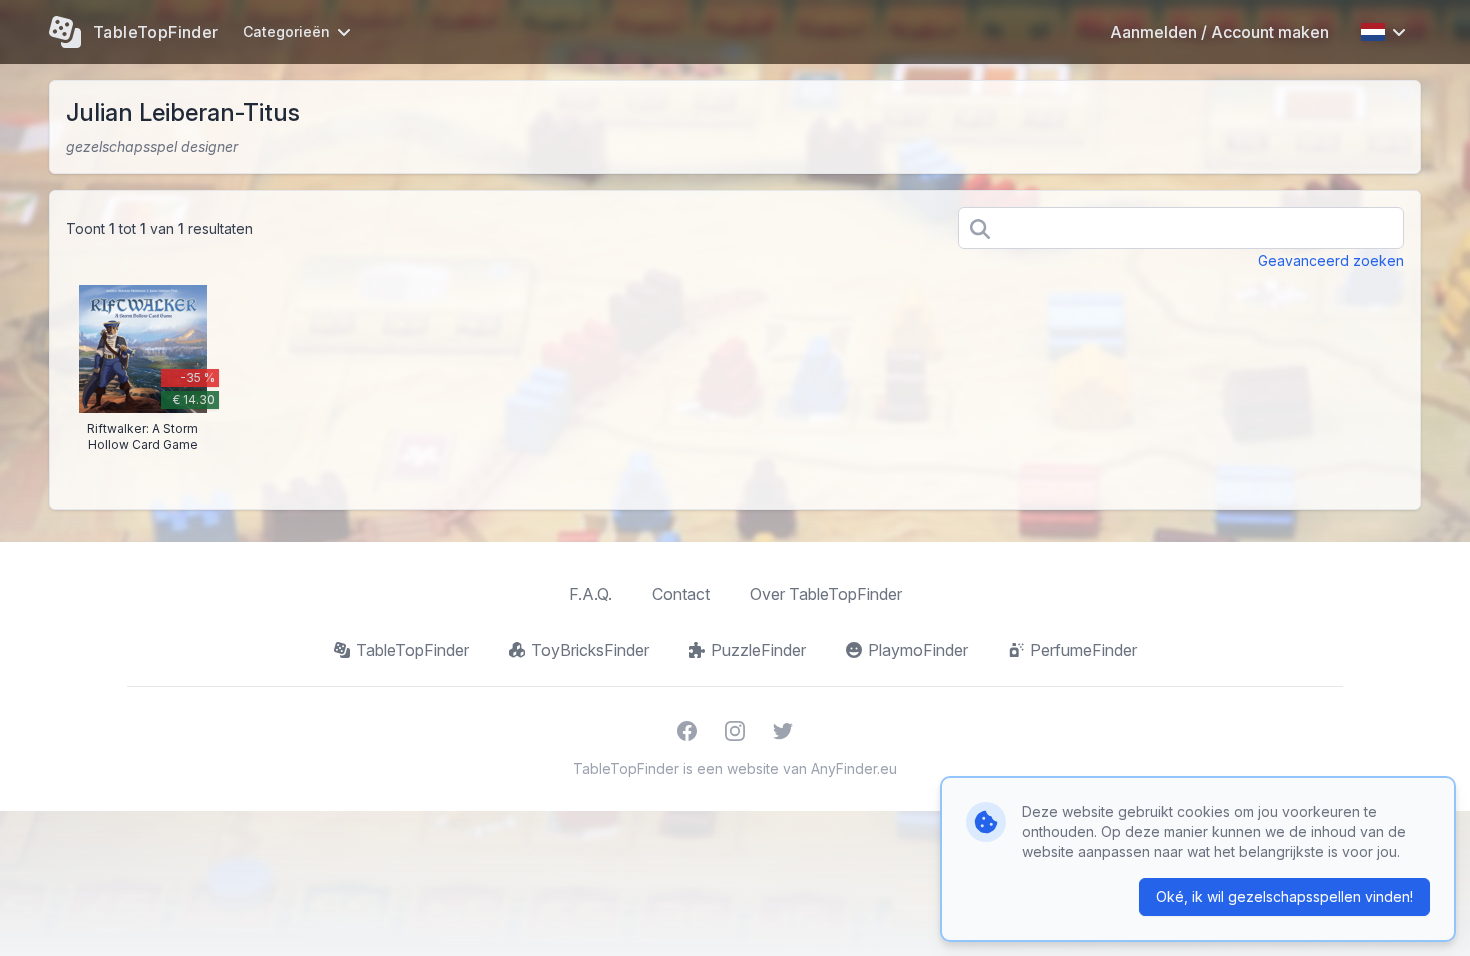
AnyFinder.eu (854, 768)
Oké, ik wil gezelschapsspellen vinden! (1284, 896)
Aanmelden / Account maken (1219, 32)
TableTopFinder (412, 650)
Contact (681, 594)
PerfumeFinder (1083, 650)
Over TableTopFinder (826, 594)
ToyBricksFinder (590, 650)
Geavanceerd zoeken (1331, 260)
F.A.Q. (590, 594)
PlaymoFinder (918, 650)
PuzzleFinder (758, 650)
